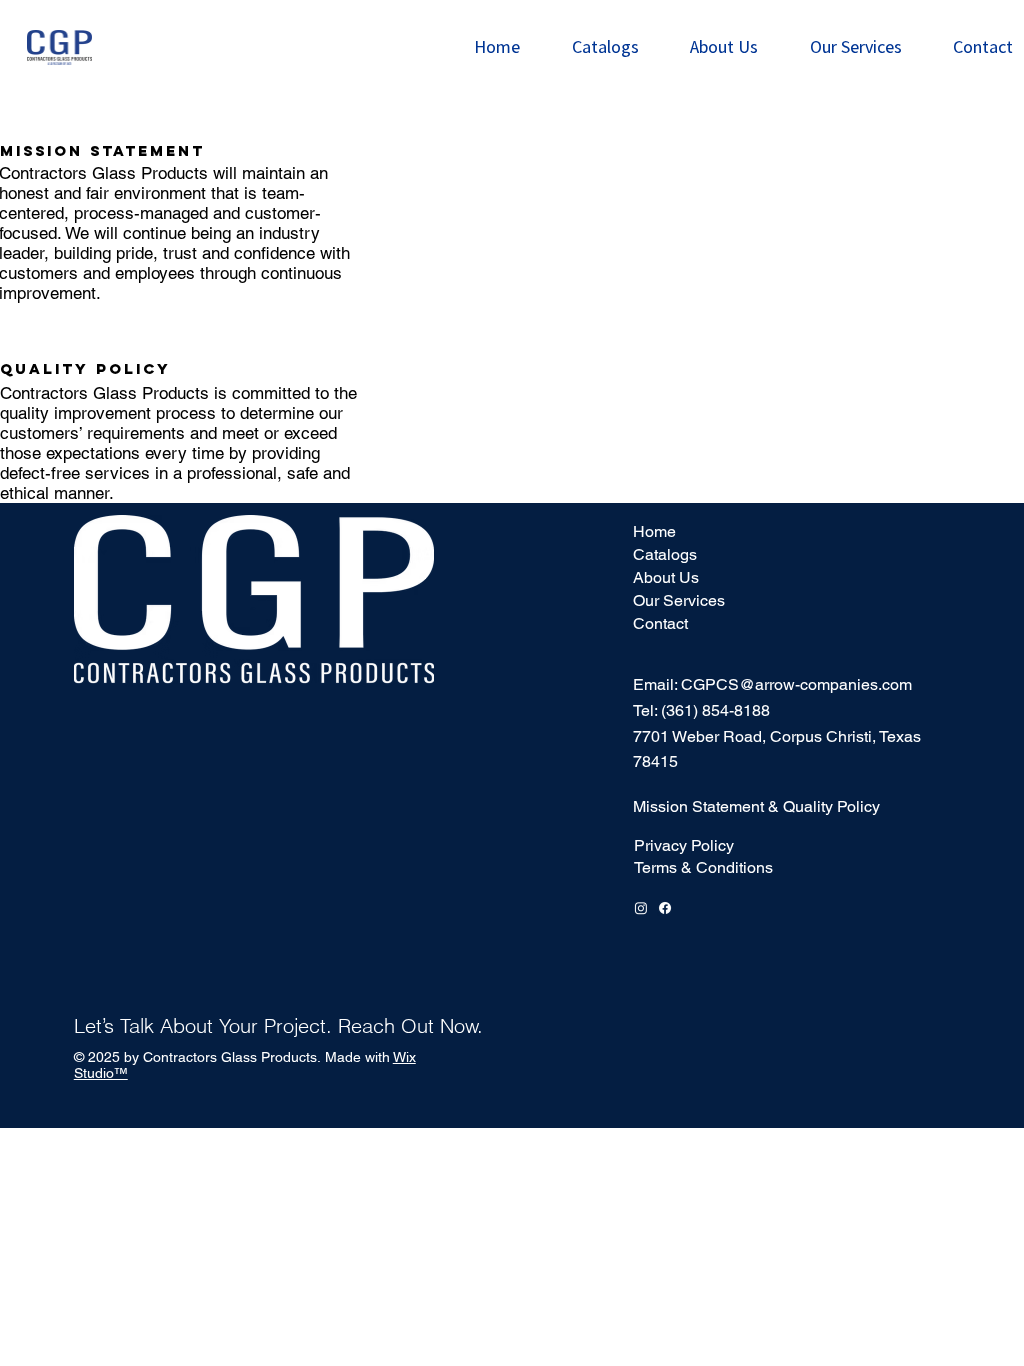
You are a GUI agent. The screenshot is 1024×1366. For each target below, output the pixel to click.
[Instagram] (641, 908)
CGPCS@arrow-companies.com (796, 684)
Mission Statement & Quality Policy (756, 806)
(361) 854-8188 (715, 710)
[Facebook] (665, 908)
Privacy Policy (684, 845)
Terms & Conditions (703, 867)
